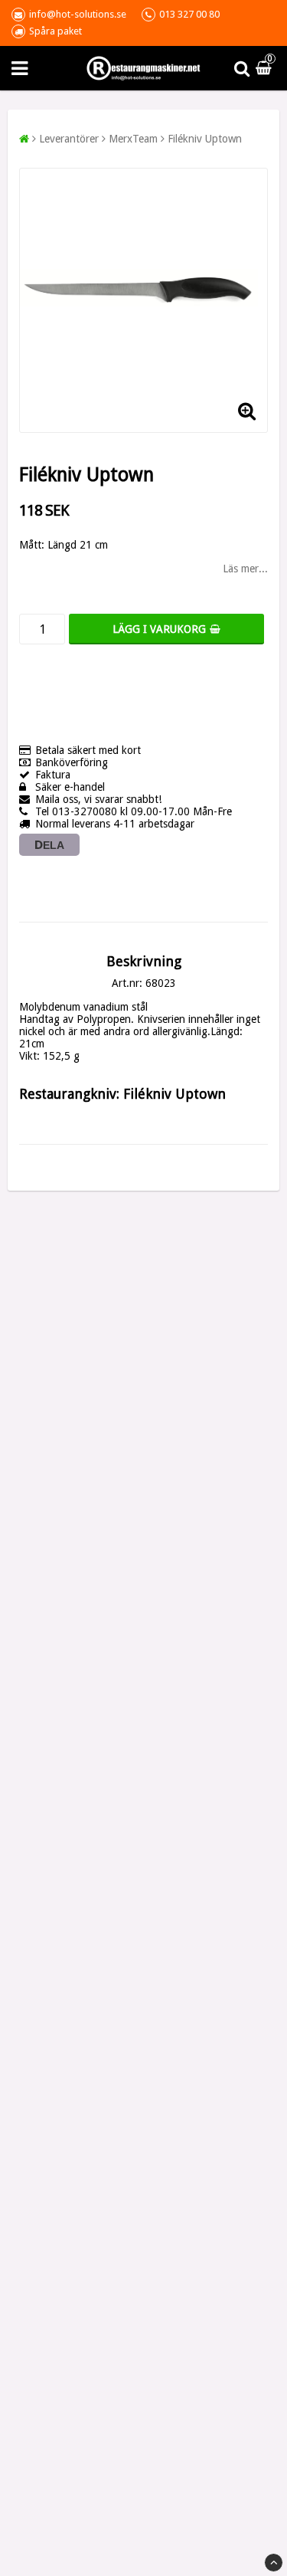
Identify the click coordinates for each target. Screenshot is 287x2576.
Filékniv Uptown (205, 139)
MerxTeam (133, 139)
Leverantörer (69, 139)
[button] (266, 68)
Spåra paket (55, 31)
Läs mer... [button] (245, 569)
